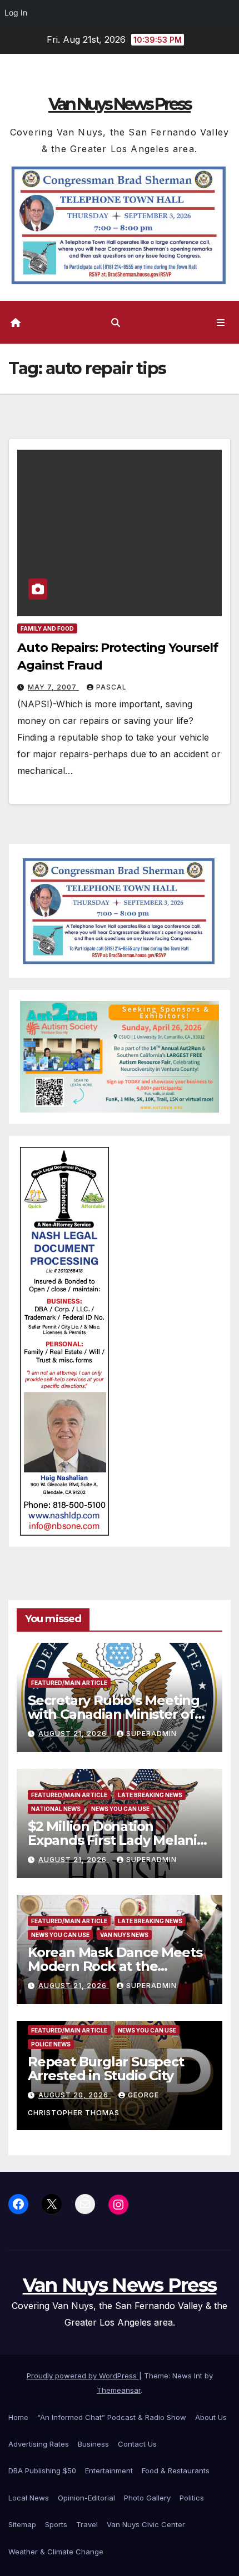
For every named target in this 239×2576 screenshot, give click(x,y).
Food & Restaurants (176, 2471)
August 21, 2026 (74, 1734)
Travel (87, 2524)
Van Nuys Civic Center (146, 2524)
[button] (116, 323)
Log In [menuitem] (16, 12)
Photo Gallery (147, 2498)
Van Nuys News (124, 1935)
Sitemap (22, 2524)
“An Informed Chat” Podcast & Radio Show (112, 2417)
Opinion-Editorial (86, 2498)
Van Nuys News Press (120, 104)
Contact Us (137, 2444)
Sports (56, 2524)
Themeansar (119, 2390)
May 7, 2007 (53, 687)
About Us (211, 2417)
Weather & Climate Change (56, 2552)
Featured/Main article (69, 1683)
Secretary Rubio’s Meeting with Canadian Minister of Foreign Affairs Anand (114, 1714)
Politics (192, 2498)
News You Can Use (120, 1809)
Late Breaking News (150, 1795)
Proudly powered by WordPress (83, 2376)
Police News (51, 2044)
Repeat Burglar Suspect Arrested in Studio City (106, 2069)
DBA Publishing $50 (42, 2471)
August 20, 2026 (74, 2095)
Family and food (47, 628)
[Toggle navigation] (221, 322)
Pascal (111, 687)
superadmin (151, 1734)
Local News (29, 2498)
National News (56, 1809)
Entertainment (109, 2471)
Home (18, 2417)
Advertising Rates (39, 2444)
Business (93, 2444)
